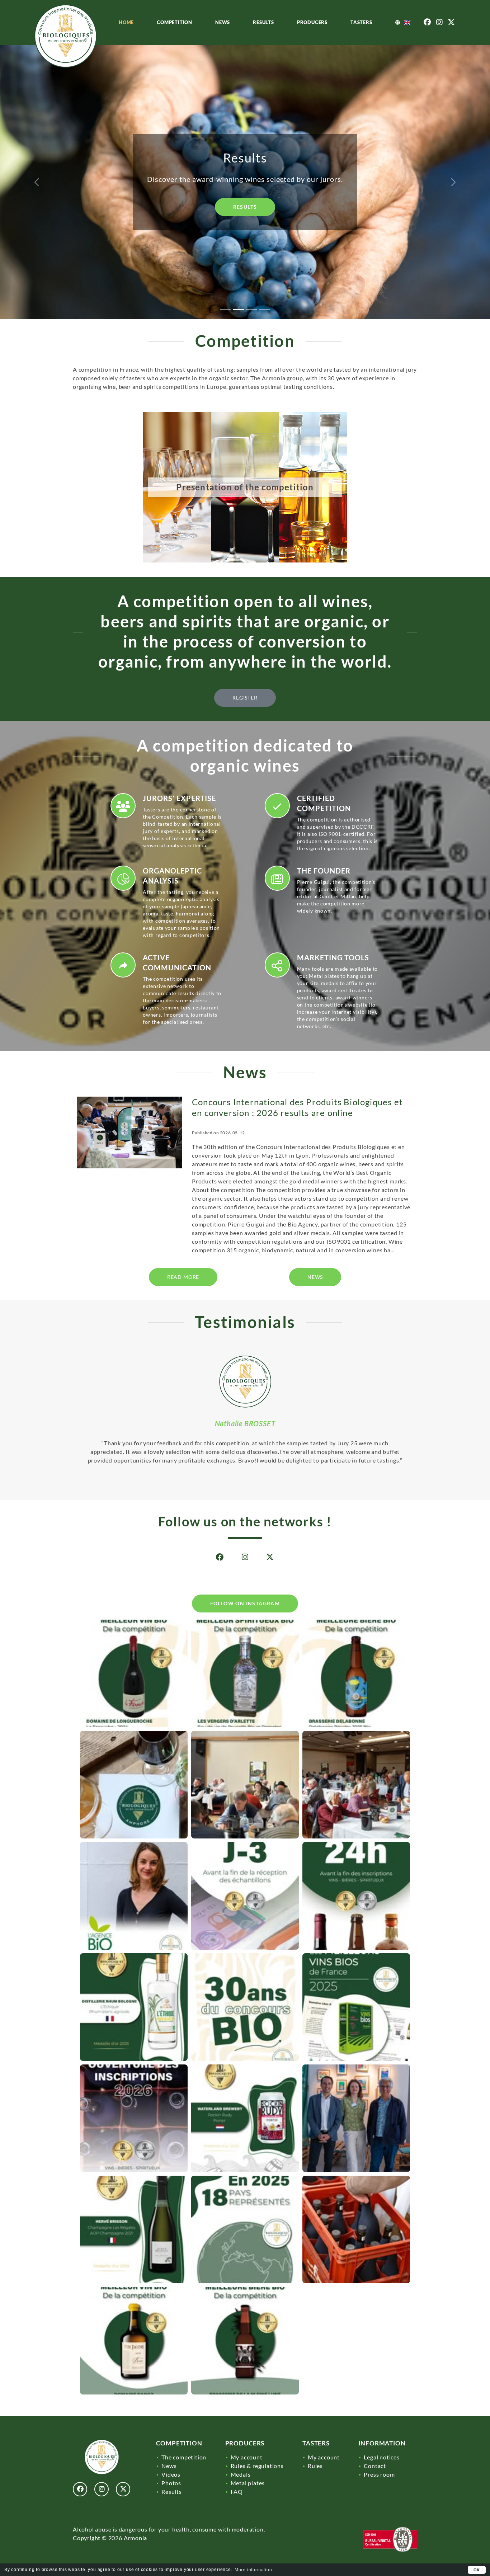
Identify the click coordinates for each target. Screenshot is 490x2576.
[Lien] (70, 36)
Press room (379, 2474)
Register (245, 216)
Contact (375, 2466)
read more (183, 1277)
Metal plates (248, 2483)
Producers (312, 22)
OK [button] (477, 2570)
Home (126, 22)
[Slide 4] (264, 309)
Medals (241, 2474)
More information (253, 2570)
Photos (171, 2483)
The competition (184, 2457)
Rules (315, 2466)
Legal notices (381, 2457)
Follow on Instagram (245, 1603)
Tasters (361, 22)
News (223, 22)
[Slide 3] (251, 309)
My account (247, 2457)
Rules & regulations (257, 2466)
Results (263, 22)
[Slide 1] (226, 309)
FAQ (237, 2492)
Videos (171, 2474)
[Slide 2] (239, 309)
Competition (175, 22)
